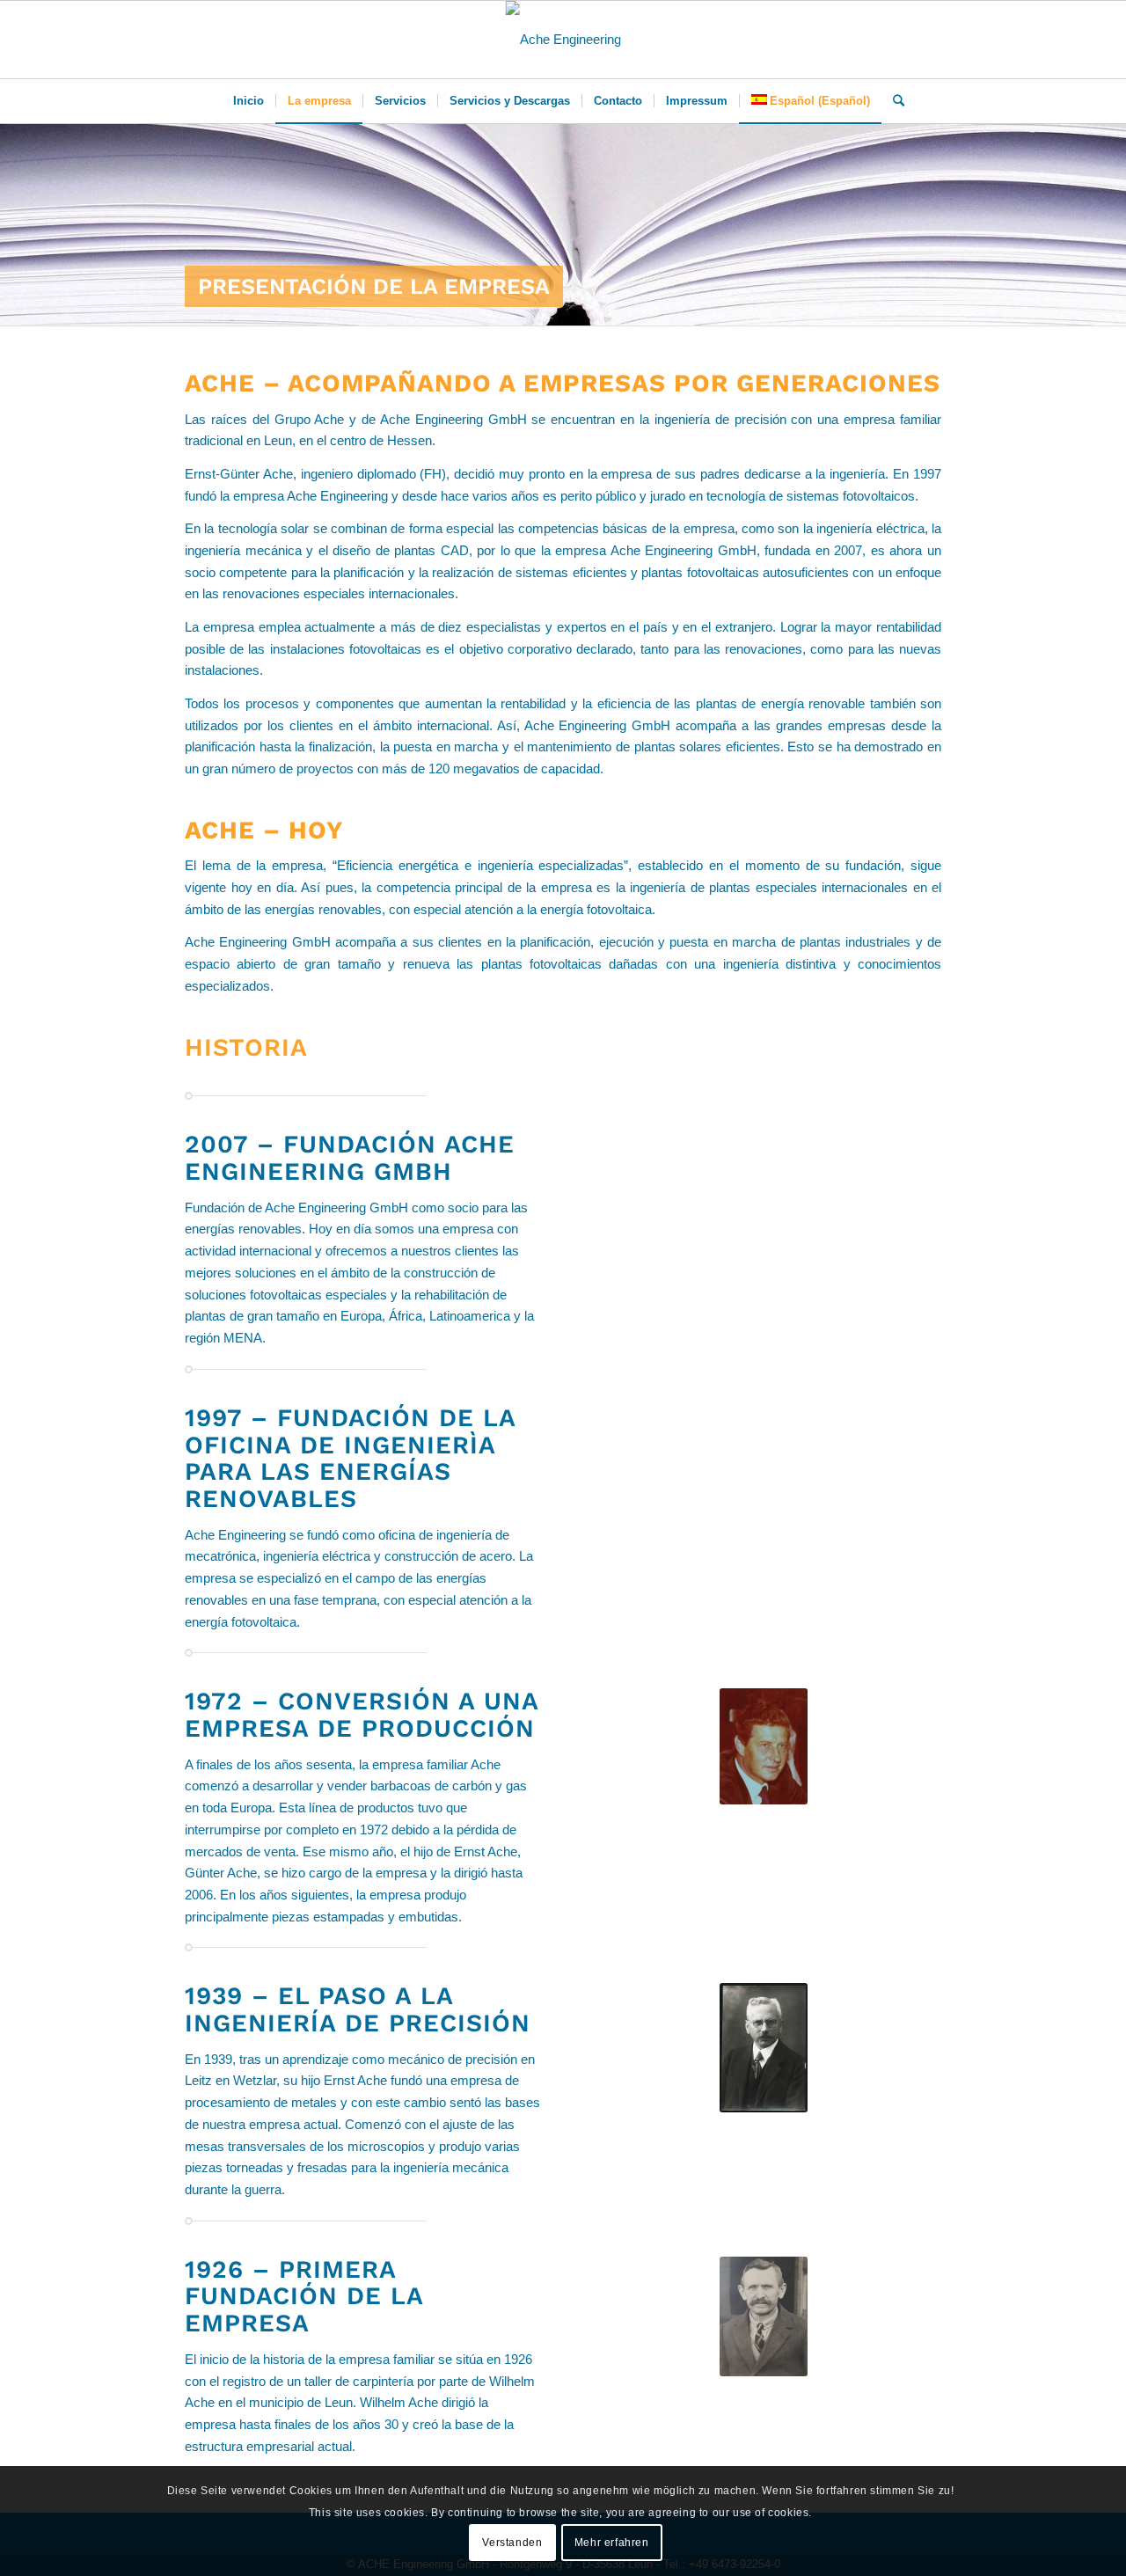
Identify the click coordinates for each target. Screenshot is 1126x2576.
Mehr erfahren (612, 2543)
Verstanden (512, 2543)
